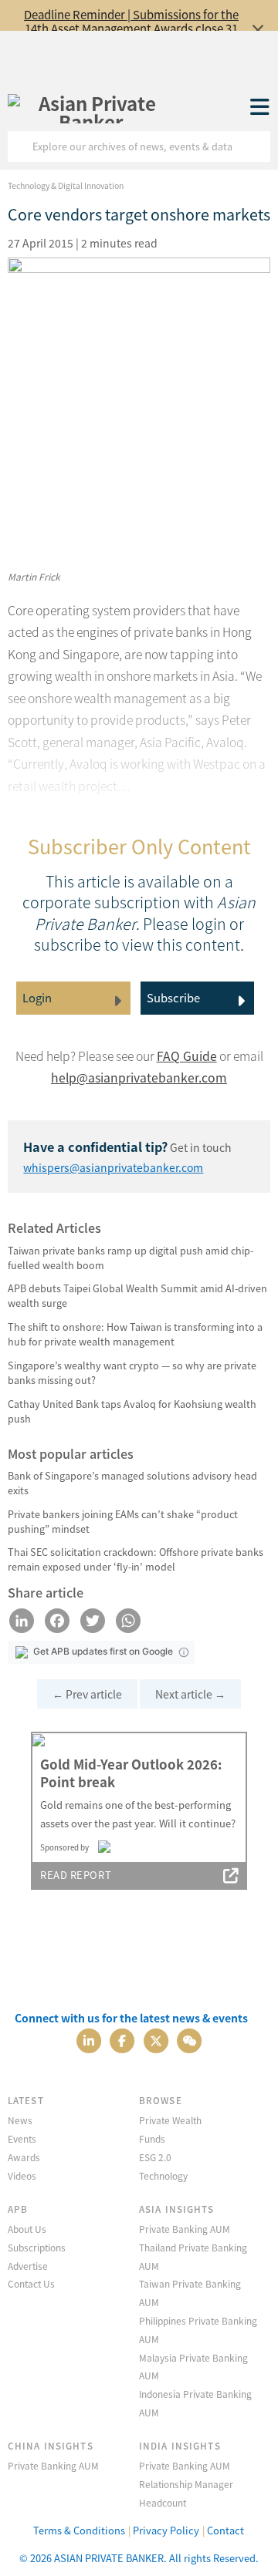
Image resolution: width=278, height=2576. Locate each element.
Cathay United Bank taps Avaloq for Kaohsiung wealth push (132, 1411)
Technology (163, 2175)
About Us (27, 2229)
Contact (225, 2530)
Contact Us (31, 2283)
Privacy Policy (166, 2530)
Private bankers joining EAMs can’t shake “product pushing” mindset (123, 1521)
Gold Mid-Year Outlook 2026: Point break (131, 1773)
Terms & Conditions (79, 2530)
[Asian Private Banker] (91, 108)
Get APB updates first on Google (103, 1651)
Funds (152, 2138)
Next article (190, 1694)
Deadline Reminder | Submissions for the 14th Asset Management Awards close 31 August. (131, 28)
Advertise (28, 2266)
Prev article (87, 1694)
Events (22, 2138)
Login (37, 997)
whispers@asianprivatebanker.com (113, 1167)
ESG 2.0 (155, 2157)
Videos (22, 2175)
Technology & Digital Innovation (66, 185)
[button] (184, 1652)
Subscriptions (37, 2247)
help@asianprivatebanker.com (139, 1078)
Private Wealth (170, 2120)
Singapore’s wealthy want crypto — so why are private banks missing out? (132, 1372)
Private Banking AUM (185, 2229)
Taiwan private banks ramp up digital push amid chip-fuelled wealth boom (131, 1258)
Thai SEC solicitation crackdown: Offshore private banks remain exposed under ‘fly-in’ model (136, 1559)
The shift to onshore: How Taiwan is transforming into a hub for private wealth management (135, 1334)
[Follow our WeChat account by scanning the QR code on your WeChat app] (189, 2040)
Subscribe (173, 997)
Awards (24, 2157)
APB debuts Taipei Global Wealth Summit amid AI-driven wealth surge (137, 1295)
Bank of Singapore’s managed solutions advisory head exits (132, 1483)
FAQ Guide (187, 1056)
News (20, 2120)
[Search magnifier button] (255, 146)
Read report (76, 1875)
